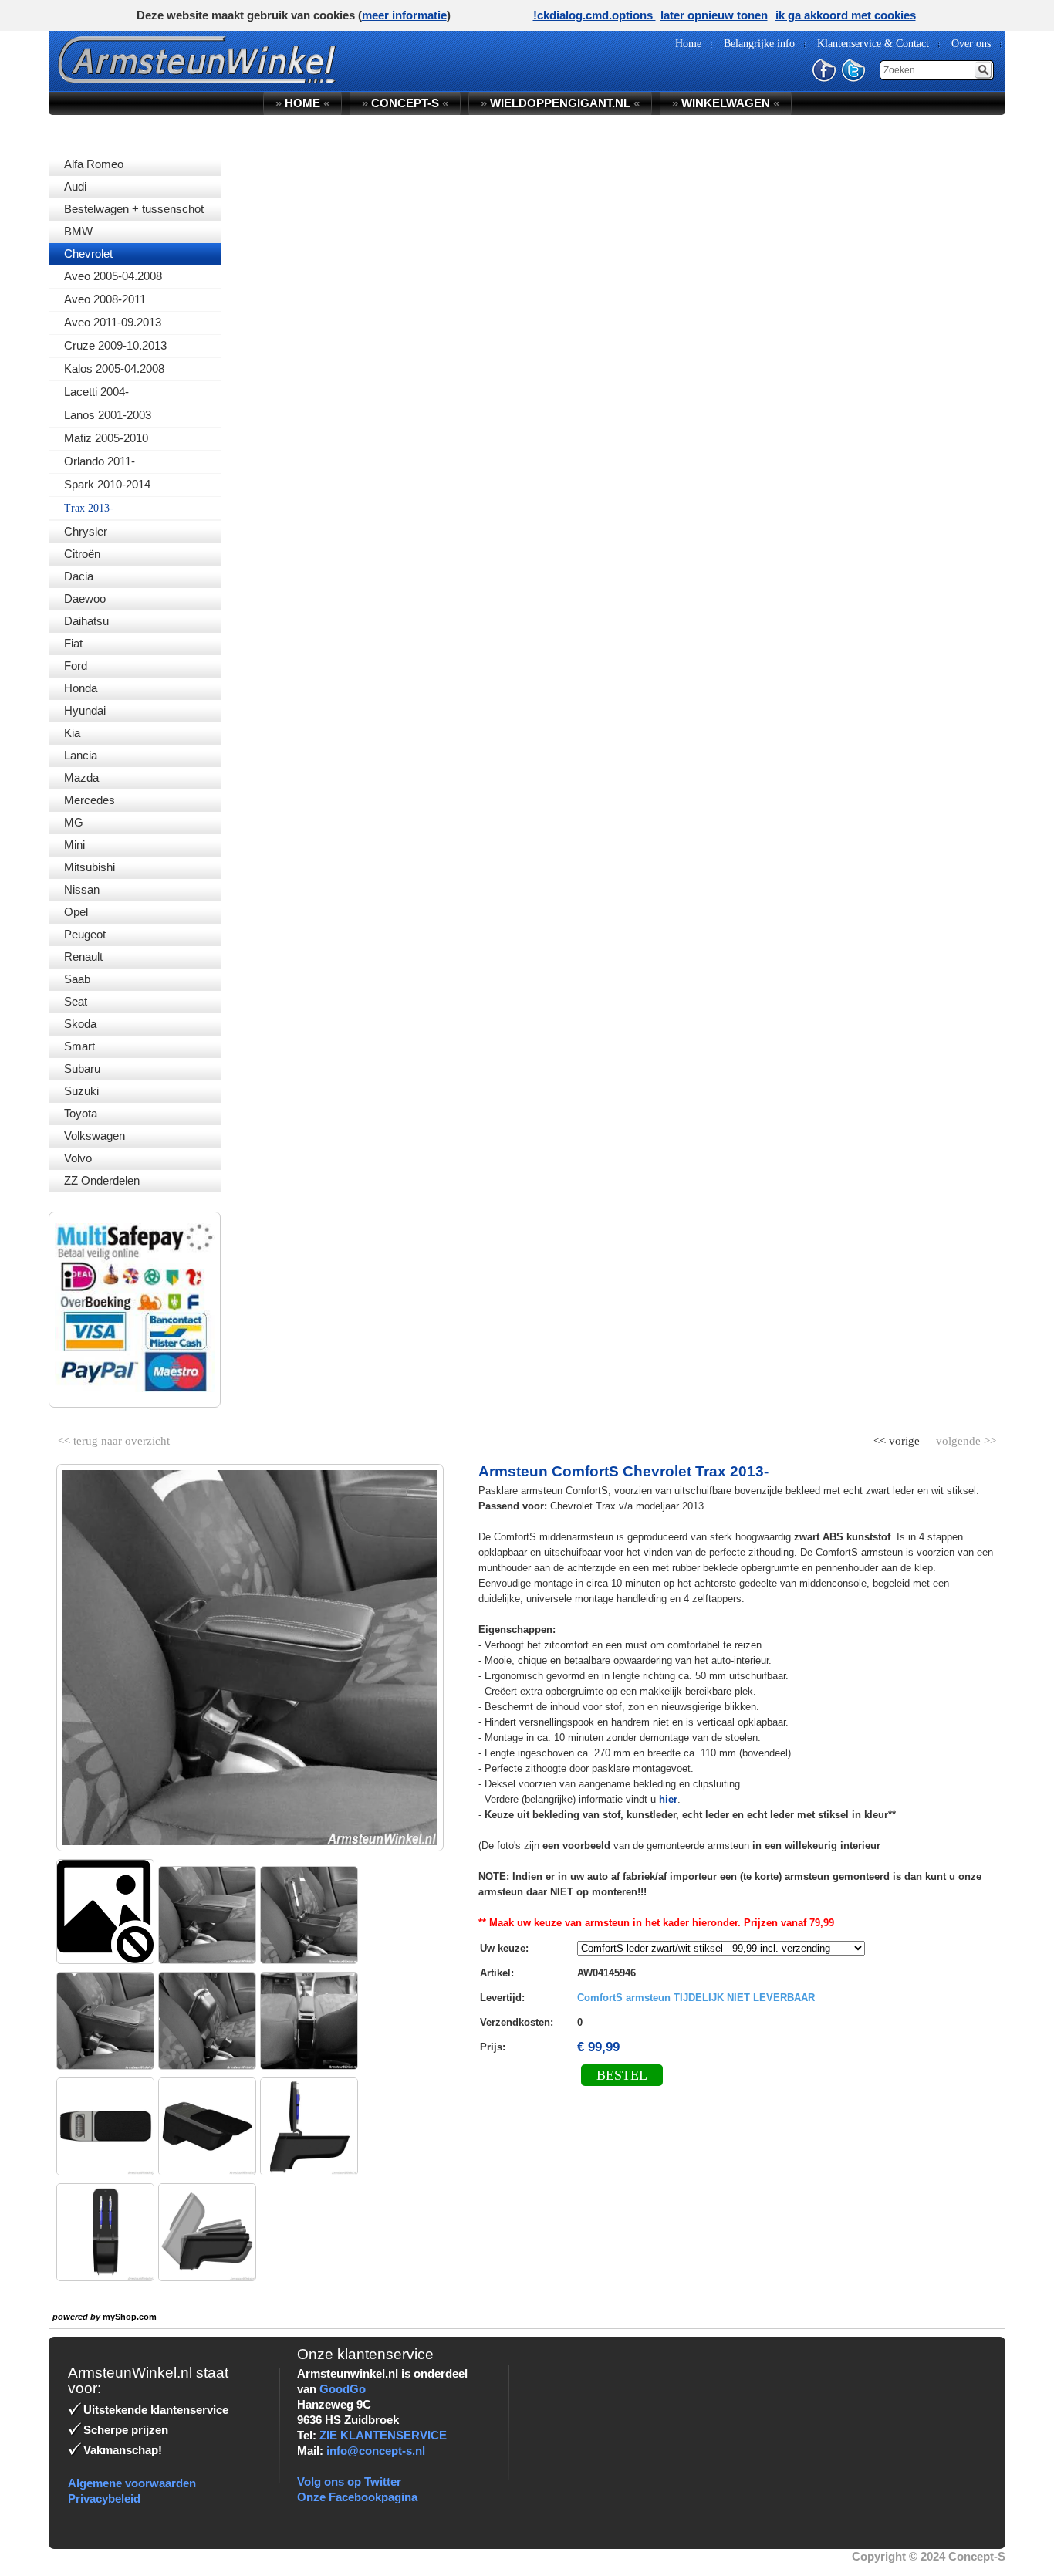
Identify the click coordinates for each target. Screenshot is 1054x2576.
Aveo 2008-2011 (105, 299)
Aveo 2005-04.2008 (113, 276)
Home (302, 103)
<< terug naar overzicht (114, 1438)
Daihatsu (86, 621)
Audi (75, 186)
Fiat (73, 643)
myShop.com (130, 2317)
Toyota (81, 1113)
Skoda (80, 1024)
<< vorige (898, 1438)
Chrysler (86, 531)
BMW (78, 231)
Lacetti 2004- (96, 392)
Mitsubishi (90, 867)
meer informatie (404, 15)
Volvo (78, 1158)
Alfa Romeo (94, 164)
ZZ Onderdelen (102, 1180)
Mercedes (90, 800)
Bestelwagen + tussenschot (134, 209)
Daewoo (85, 598)
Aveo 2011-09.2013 (113, 322)
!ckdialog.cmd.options (595, 15)
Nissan (82, 889)
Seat (76, 1001)
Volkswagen (95, 1136)
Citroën (82, 554)
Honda (81, 688)
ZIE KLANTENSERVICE (383, 2435)
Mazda (81, 778)
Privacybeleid (104, 2498)
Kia (72, 733)
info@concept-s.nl (376, 2451)
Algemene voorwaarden (132, 2483)
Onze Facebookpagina (357, 2497)
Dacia (79, 576)
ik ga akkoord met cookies (846, 15)
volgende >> (964, 1438)
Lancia (81, 755)
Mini (74, 845)
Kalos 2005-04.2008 (114, 368)
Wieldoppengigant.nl (560, 103)
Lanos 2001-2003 (108, 415)
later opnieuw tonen (714, 15)
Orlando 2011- (100, 461)
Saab (77, 979)
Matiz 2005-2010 (106, 438)
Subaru (82, 1068)
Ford (76, 666)
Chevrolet (88, 254)
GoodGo (343, 2389)
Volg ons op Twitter (349, 2481)
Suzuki (81, 1091)
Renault (83, 957)
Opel (76, 912)
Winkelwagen (726, 103)
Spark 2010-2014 (107, 484)
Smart (79, 1046)
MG (74, 822)
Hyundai (85, 710)
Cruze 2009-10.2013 (115, 345)
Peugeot (85, 934)
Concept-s (405, 103)
